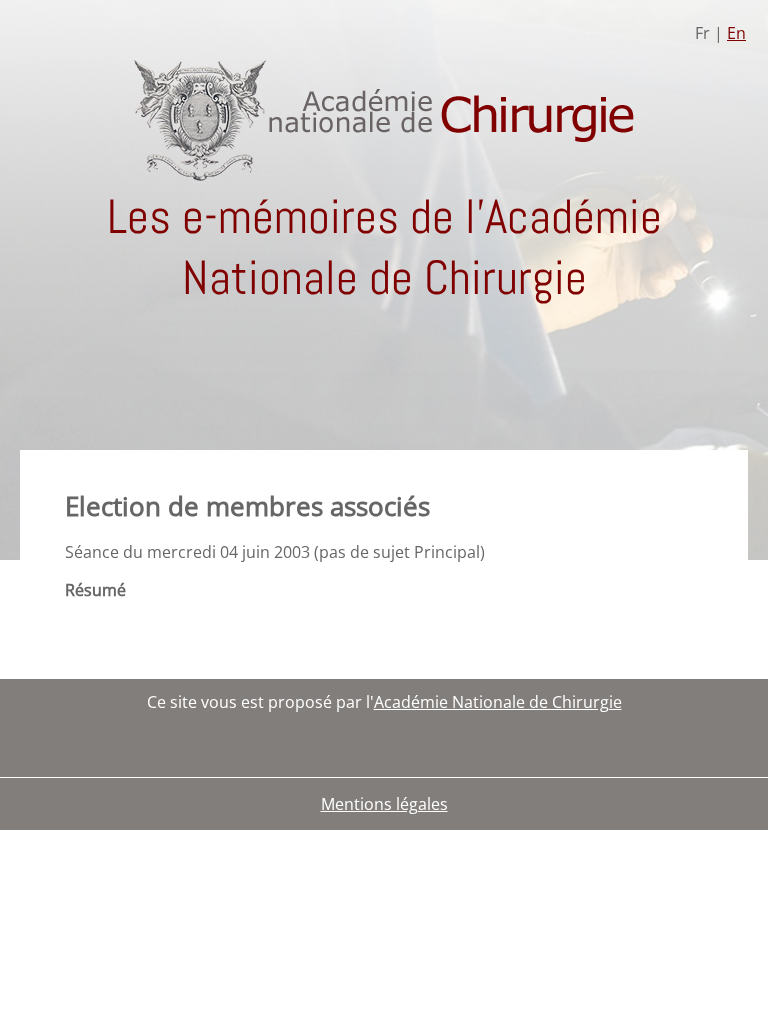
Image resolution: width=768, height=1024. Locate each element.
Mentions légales (384, 804)
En (736, 33)
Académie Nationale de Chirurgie (498, 702)
